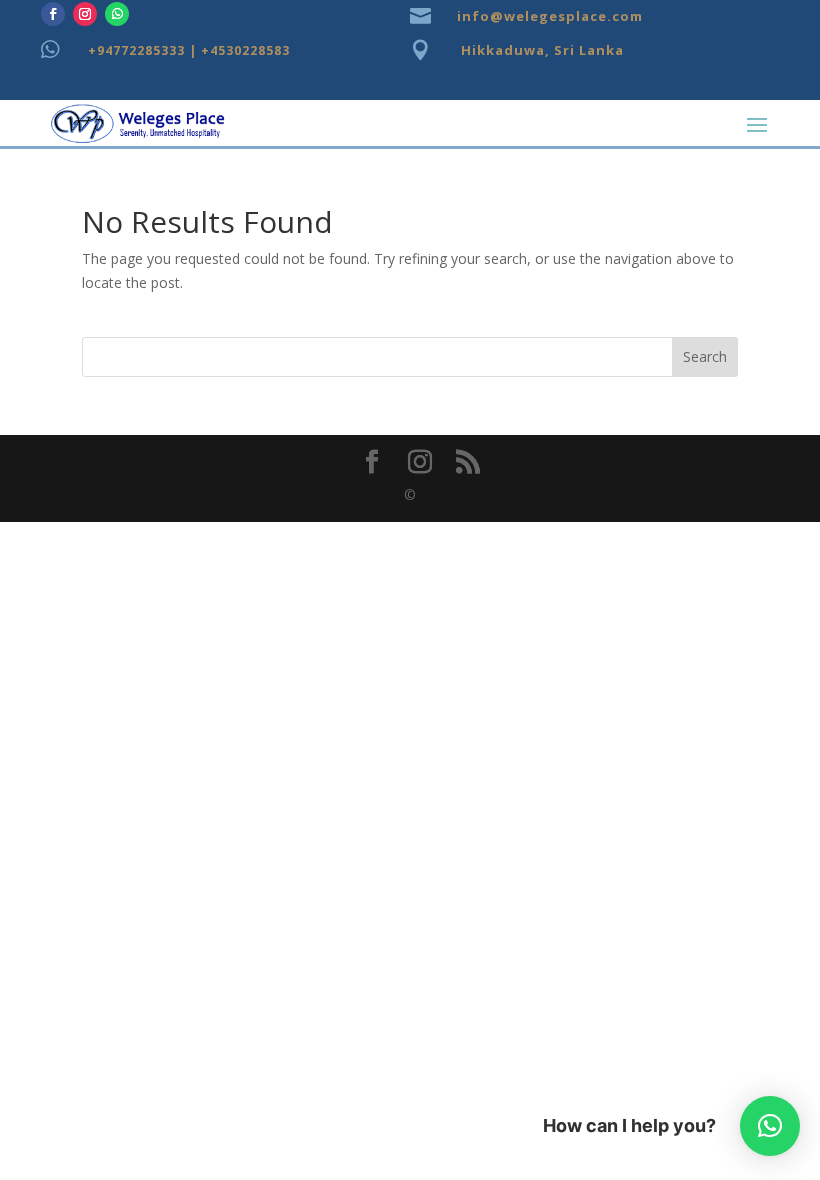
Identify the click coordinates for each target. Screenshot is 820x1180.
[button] (770, 1126)
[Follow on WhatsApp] (117, 14)
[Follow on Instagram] (85, 14)
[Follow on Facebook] (53, 14)
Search (705, 356)
